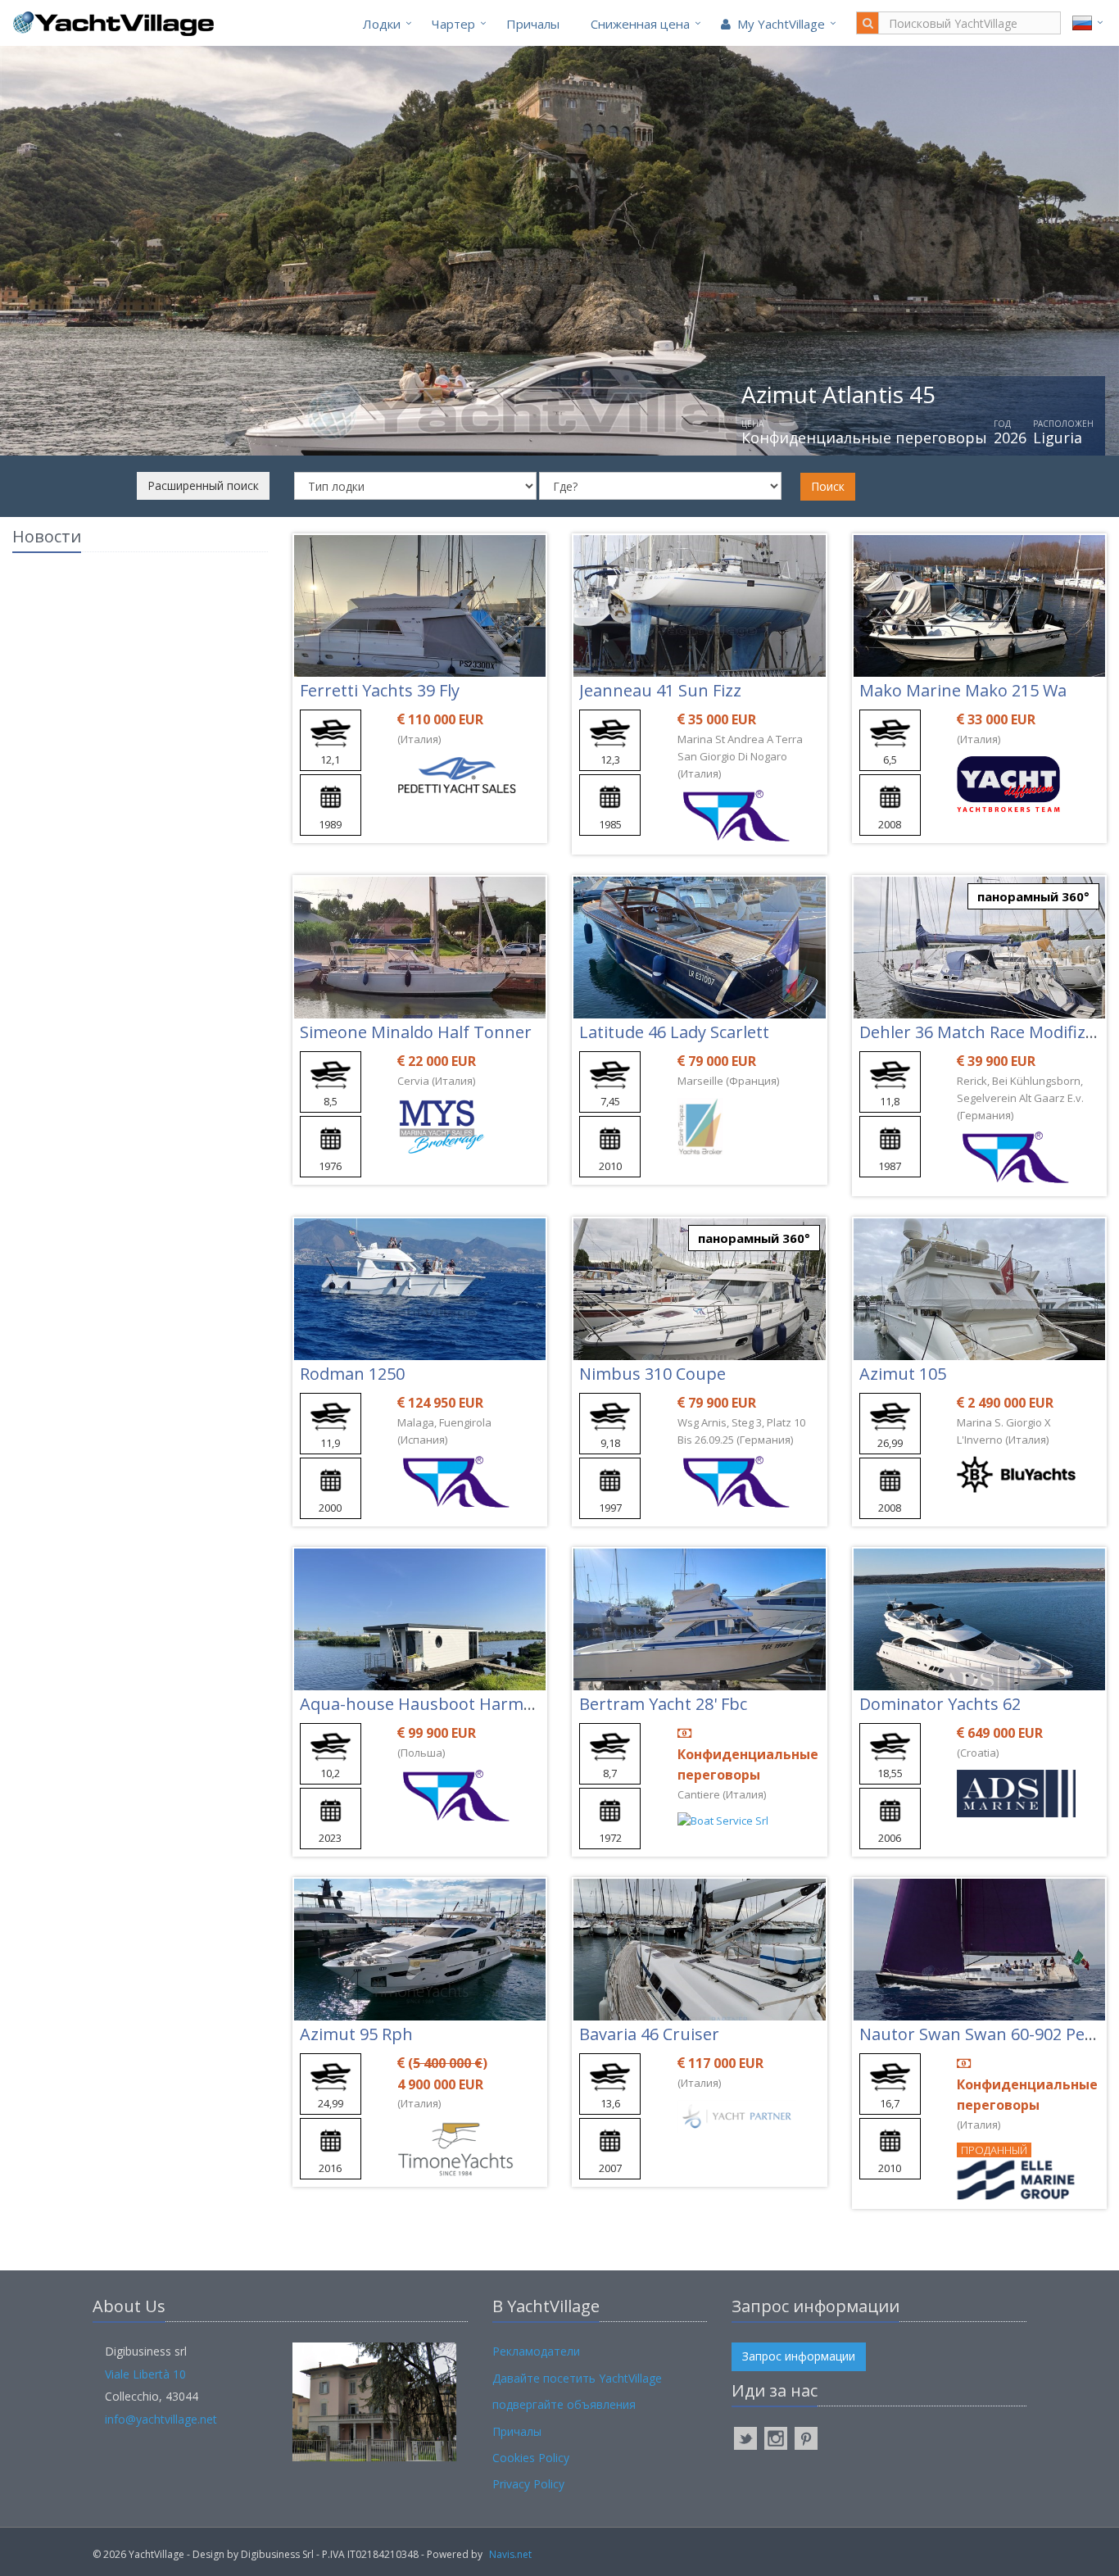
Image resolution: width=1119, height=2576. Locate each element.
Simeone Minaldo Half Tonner (416, 1032)
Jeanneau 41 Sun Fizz (660, 690)
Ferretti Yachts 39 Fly (380, 690)
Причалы (533, 24)
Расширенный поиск (203, 485)
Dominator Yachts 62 (940, 1704)
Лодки (382, 24)
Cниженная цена (640, 24)
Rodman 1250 (352, 1374)
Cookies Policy (531, 2458)
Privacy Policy (528, 2484)
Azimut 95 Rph (356, 2034)
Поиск (828, 486)
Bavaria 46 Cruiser (649, 2034)
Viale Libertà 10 (145, 2374)
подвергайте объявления (564, 2404)
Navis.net (510, 2554)
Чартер (453, 24)
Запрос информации (799, 2356)
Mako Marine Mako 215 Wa (963, 690)
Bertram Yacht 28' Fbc (663, 1704)
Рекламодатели (536, 2351)
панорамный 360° (1033, 896)
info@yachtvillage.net (161, 2419)
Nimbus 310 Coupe (652, 1374)
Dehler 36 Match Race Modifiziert (986, 1032)
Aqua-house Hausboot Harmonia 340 (444, 1704)
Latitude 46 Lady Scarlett (674, 1032)
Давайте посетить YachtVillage (577, 2378)
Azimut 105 (903, 1374)
